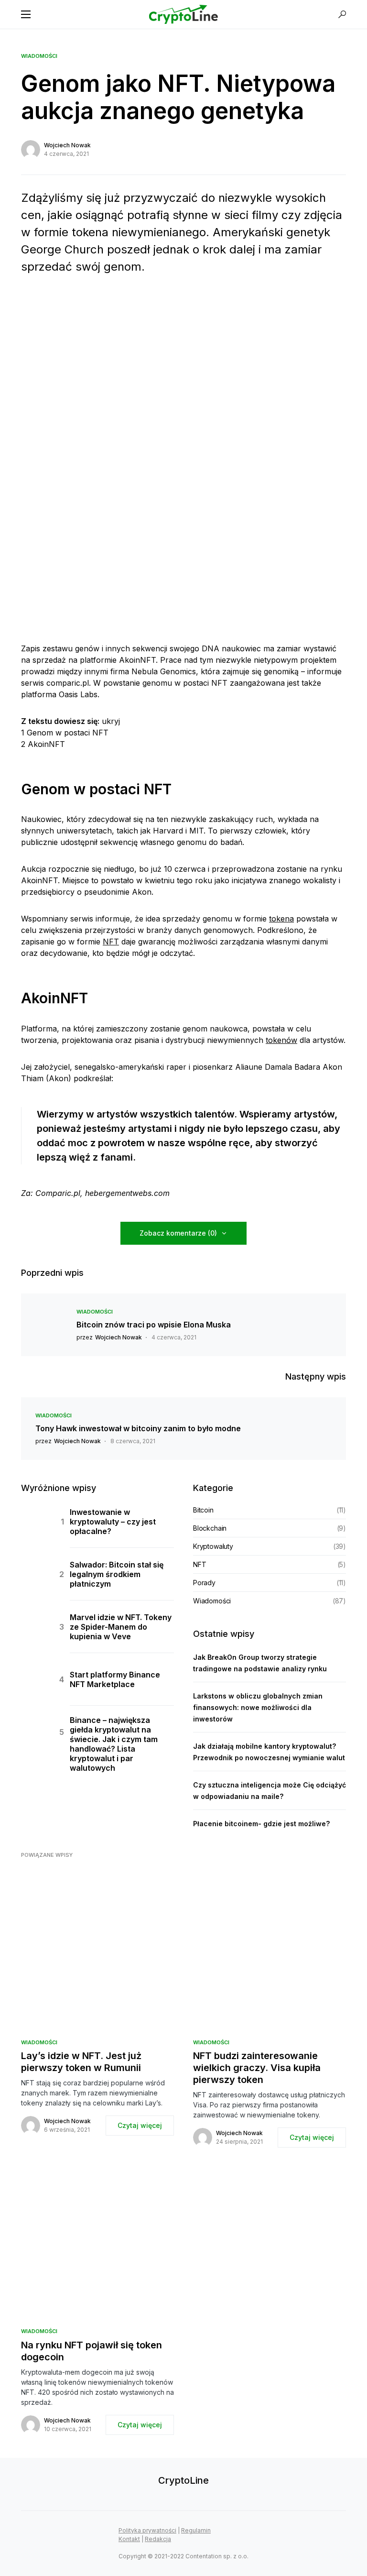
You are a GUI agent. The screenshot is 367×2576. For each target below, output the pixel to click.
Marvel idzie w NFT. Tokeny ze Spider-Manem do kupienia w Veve (121, 1627)
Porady (204, 1583)
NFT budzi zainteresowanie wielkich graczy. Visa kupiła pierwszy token (257, 2068)
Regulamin (196, 2530)
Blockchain (210, 1528)
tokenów (281, 1040)
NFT (111, 942)
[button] (26, 14)
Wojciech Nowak (67, 145)
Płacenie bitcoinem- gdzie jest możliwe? (261, 1824)
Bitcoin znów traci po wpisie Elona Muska (154, 1325)
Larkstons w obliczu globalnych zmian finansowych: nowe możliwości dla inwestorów (258, 1707)
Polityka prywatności (147, 2530)
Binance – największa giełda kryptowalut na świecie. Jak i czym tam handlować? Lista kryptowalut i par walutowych (114, 1744)
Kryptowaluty (213, 1546)
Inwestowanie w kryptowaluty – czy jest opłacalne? (113, 1522)
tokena (281, 919)
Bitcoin (203, 1510)
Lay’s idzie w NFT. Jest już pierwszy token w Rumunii (81, 2062)
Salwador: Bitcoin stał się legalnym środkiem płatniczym (117, 1574)
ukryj (111, 721)
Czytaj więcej (140, 2125)
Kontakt (129, 2539)
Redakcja (158, 2539)
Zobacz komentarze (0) (178, 1233)
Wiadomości (39, 56)
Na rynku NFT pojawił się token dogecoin (92, 2351)
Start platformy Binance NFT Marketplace (115, 1679)
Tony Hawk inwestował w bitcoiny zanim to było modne (138, 1428)
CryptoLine (183, 2480)
